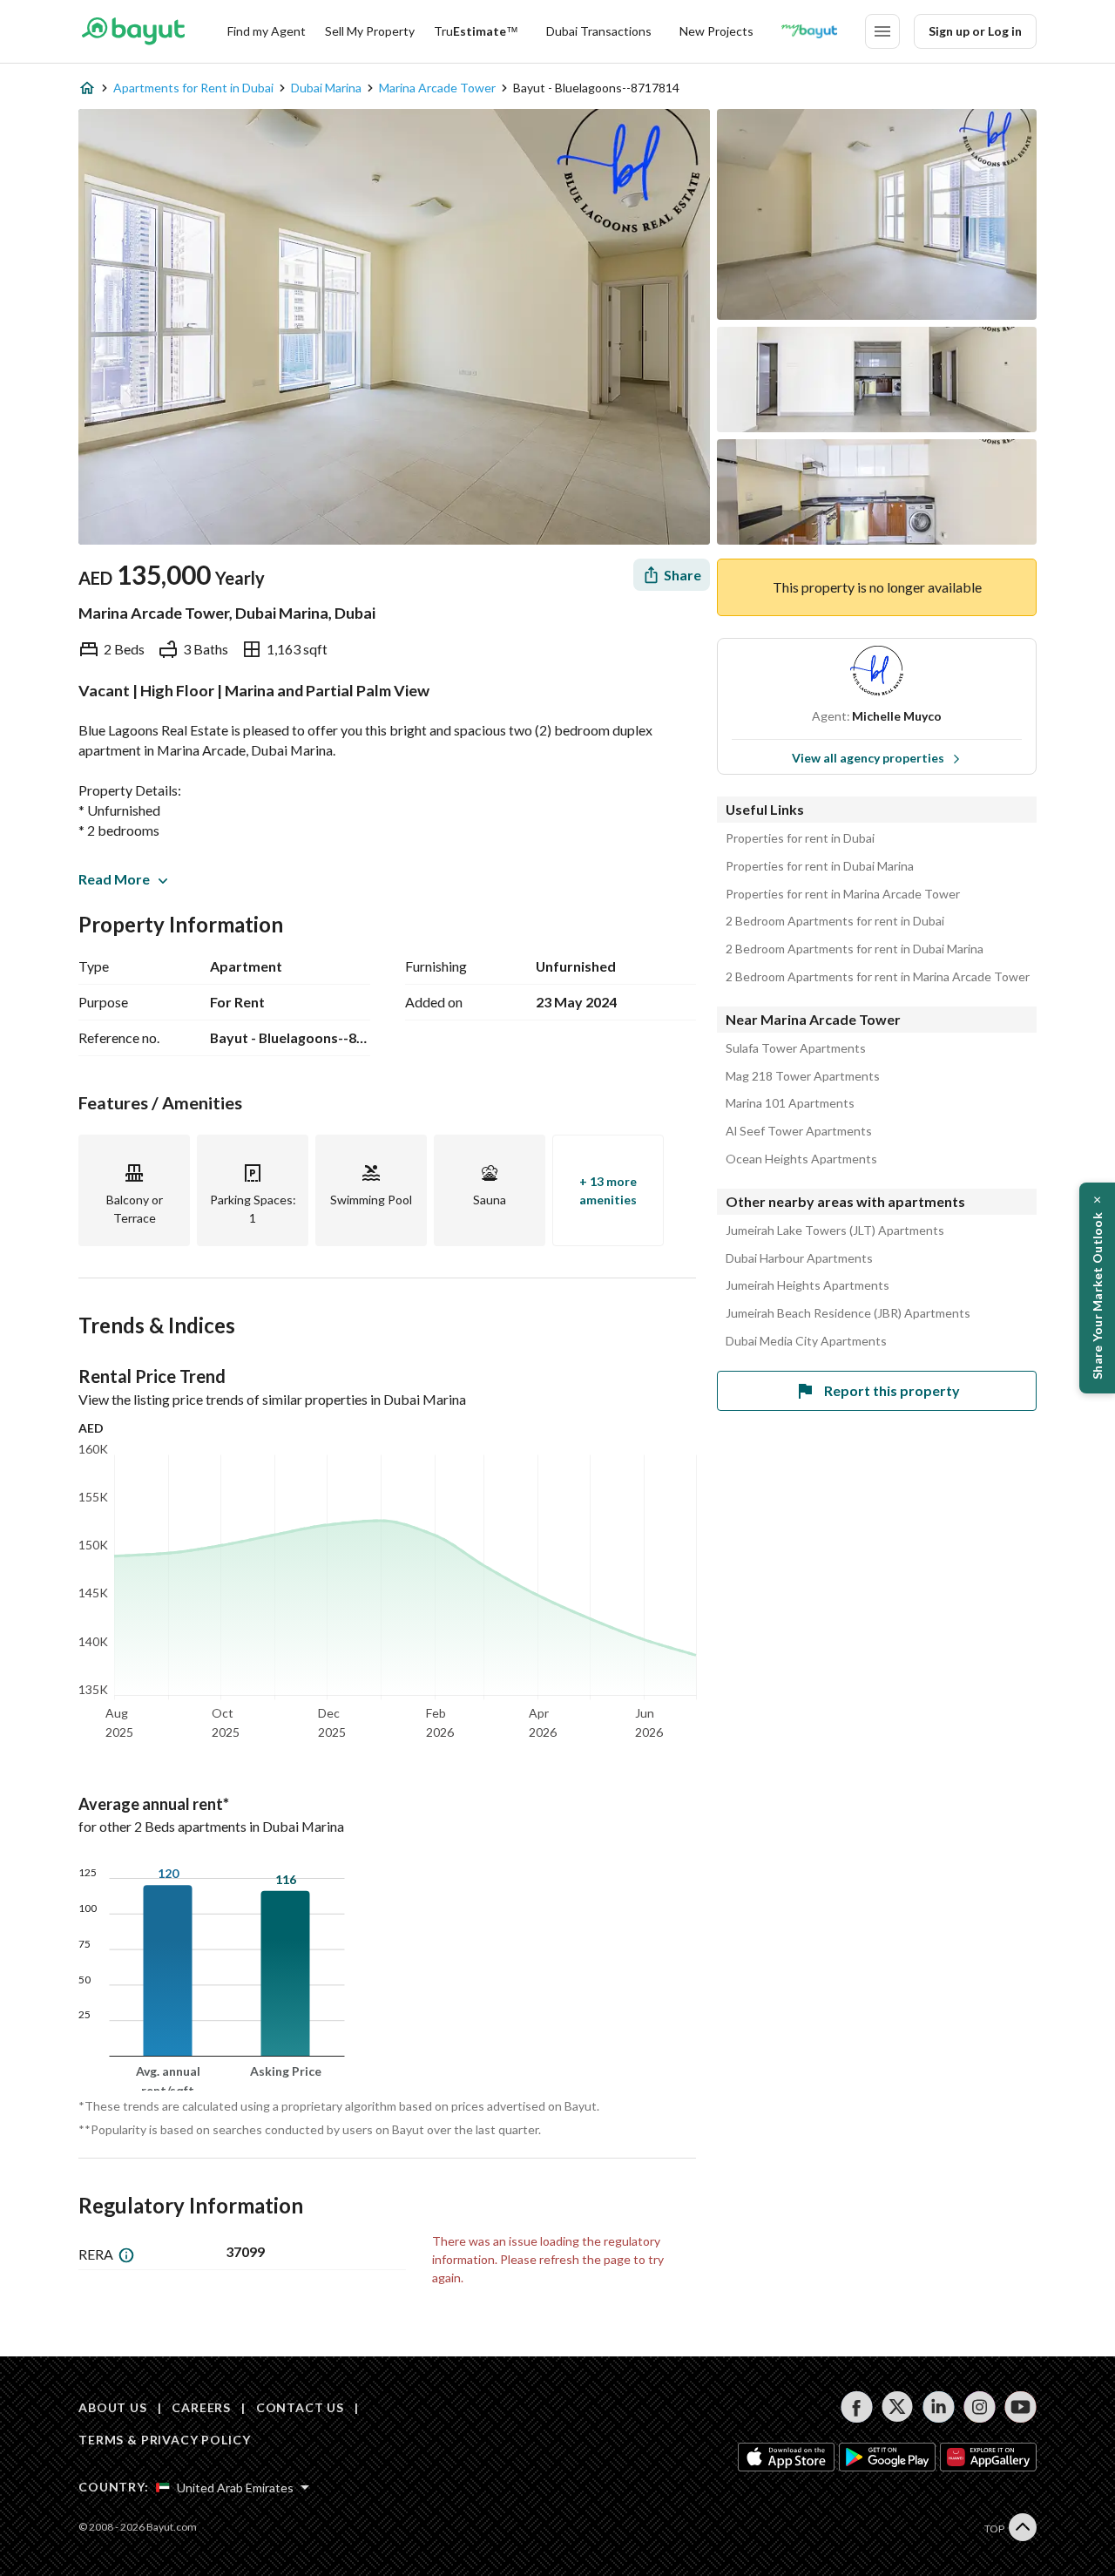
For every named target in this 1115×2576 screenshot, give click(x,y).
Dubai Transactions (599, 31)
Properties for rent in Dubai (800, 838)
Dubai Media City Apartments (806, 1341)
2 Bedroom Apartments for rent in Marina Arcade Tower (878, 977)
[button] (1097, 1288)
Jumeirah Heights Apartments (808, 1285)
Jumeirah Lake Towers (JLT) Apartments (835, 1230)
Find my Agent (267, 31)
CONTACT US (300, 2407)
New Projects (716, 31)
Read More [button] (114, 879)
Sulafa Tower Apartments (796, 1048)
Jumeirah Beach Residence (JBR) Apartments (848, 1313)
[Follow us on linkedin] (939, 2407)
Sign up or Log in (975, 31)
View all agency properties (868, 758)
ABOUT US (113, 2407)
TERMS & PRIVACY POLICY (164, 2440)
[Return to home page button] (133, 31)
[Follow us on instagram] (980, 2407)
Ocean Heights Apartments (801, 1159)
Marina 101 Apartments (790, 1103)
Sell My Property (370, 31)
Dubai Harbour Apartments (799, 1258)
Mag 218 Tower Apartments (803, 1076)
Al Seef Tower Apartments (799, 1131)
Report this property (892, 1390)
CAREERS (201, 2407)
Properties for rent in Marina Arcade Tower (843, 894)
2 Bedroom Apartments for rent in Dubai (835, 921)
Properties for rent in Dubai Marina (820, 866)
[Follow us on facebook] (857, 2407)
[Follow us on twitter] (898, 2407)
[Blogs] (809, 31)
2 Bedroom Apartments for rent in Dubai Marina (855, 949)
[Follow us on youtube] (1020, 2407)
